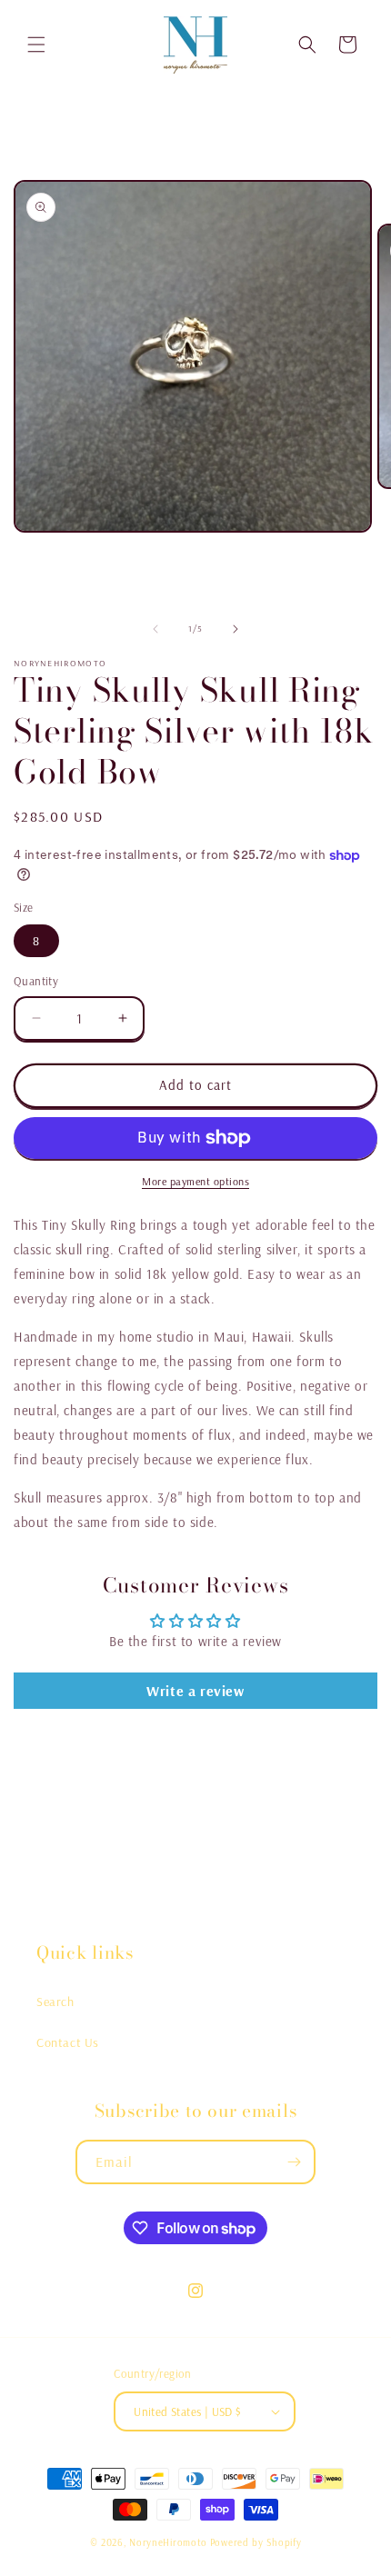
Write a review (195, 1691)
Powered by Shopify (256, 2542)
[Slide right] (236, 629)
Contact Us (68, 2042)
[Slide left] (155, 629)
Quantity (36, 981)
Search (55, 2002)
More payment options (195, 1181)
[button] (36, 45)
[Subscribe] (294, 2162)
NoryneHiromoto (168, 2542)
